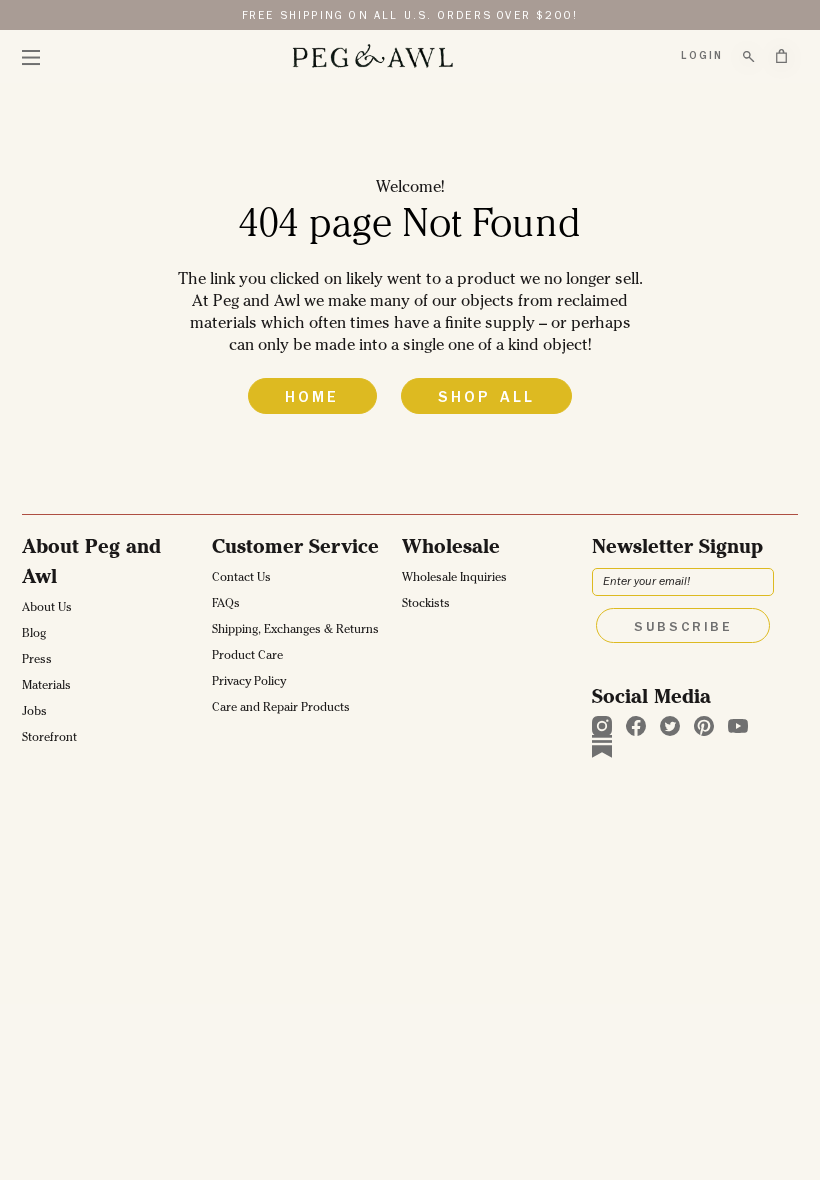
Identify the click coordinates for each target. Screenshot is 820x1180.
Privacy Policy (249, 683)
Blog (34, 635)
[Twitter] (670, 726)
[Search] (749, 57)
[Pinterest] (704, 726)
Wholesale (451, 549)
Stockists (426, 605)
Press (37, 661)
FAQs (226, 605)
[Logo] (372, 56)
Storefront (49, 739)
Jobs (34, 713)
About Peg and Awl (91, 564)
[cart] (781, 56)
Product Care (247, 657)
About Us (47, 609)
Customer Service (295, 549)
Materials (46, 687)
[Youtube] (738, 726)
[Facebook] (636, 726)
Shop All (487, 399)
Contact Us (241, 579)
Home (312, 399)
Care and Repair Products (281, 709)
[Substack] (602, 746)
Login (702, 56)
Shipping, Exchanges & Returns (295, 631)
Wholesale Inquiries (454, 579)
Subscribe (683, 628)
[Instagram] (602, 726)
